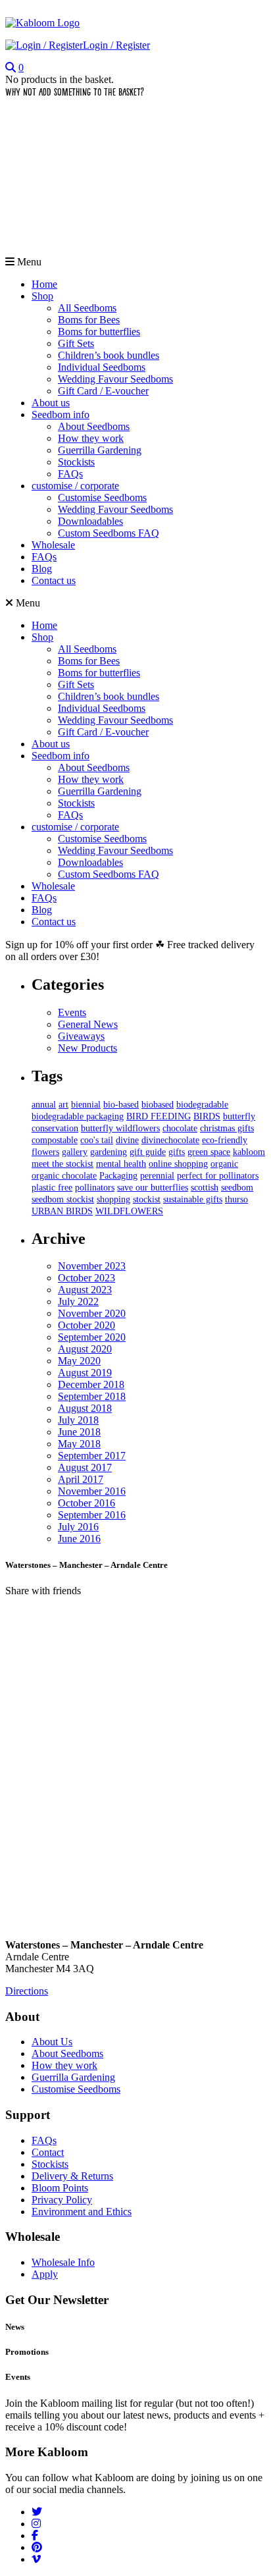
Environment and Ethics (82, 2212)
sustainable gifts (193, 1199)
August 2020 (85, 1349)
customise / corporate (75, 486)
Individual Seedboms (102, 367)
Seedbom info (61, 415)
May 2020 (79, 1361)
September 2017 (92, 1456)
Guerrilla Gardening (100, 450)
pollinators (95, 1188)
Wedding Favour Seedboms (115, 379)
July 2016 (78, 1527)
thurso (236, 1199)
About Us (52, 2042)
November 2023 (92, 1266)
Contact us (54, 580)
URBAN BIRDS (62, 1211)
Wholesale (53, 545)
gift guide (148, 1152)
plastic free (52, 1188)
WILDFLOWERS (129, 1211)
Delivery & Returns (72, 2176)
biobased (158, 1105)
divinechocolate (170, 1140)
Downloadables (90, 521)
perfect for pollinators (218, 1176)
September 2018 (92, 1396)
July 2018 (78, 1420)
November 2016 (92, 1491)
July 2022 (78, 1301)
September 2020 (92, 1337)
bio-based (121, 1105)
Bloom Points (60, 2188)
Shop (42, 296)
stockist (147, 1199)
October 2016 (86, 1503)
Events (72, 1012)
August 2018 (85, 1408)
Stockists (76, 462)
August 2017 (85, 1467)
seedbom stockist (63, 1199)
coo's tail (97, 1140)
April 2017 (81, 1479)
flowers (45, 1152)
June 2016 (79, 1539)
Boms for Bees (89, 320)
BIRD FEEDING (159, 1116)
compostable (55, 1140)
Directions (27, 1991)
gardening (109, 1152)
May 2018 (79, 1444)
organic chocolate (64, 1176)
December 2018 (91, 1384)
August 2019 (85, 1373)
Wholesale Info (63, 2262)
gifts (177, 1152)
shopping (113, 1199)
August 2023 (85, 1290)
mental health (121, 1164)
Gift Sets (76, 343)
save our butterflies (153, 1188)
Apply (45, 2274)
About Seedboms (94, 426)
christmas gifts (227, 1128)
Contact (48, 2152)
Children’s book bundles (109, 355)
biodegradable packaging (78, 1116)
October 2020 (86, 1325)
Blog (42, 569)
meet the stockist (62, 1164)
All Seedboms (87, 308)
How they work (91, 438)
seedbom (237, 1188)
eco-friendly (225, 1140)
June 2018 (79, 1432)
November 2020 (92, 1313)
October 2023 (86, 1278)
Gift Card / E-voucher (103, 391)
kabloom (249, 1152)
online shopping (178, 1164)
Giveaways (81, 1036)
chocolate (180, 1128)
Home (44, 284)
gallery (75, 1152)
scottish (205, 1188)
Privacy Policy (62, 2200)
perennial (157, 1176)
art (63, 1105)
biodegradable (202, 1105)
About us (51, 403)
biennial (86, 1105)
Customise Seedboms (102, 497)
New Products (87, 1048)
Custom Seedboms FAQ (109, 533)
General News (88, 1024)
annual (44, 1105)
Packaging (118, 1176)
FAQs (70, 474)
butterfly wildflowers (120, 1128)
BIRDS (207, 1116)
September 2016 (92, 1515)
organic (224, 1164)
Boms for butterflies (99, 332)
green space (209, 1152)
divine (127, 1140)
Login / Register (116, 45)
